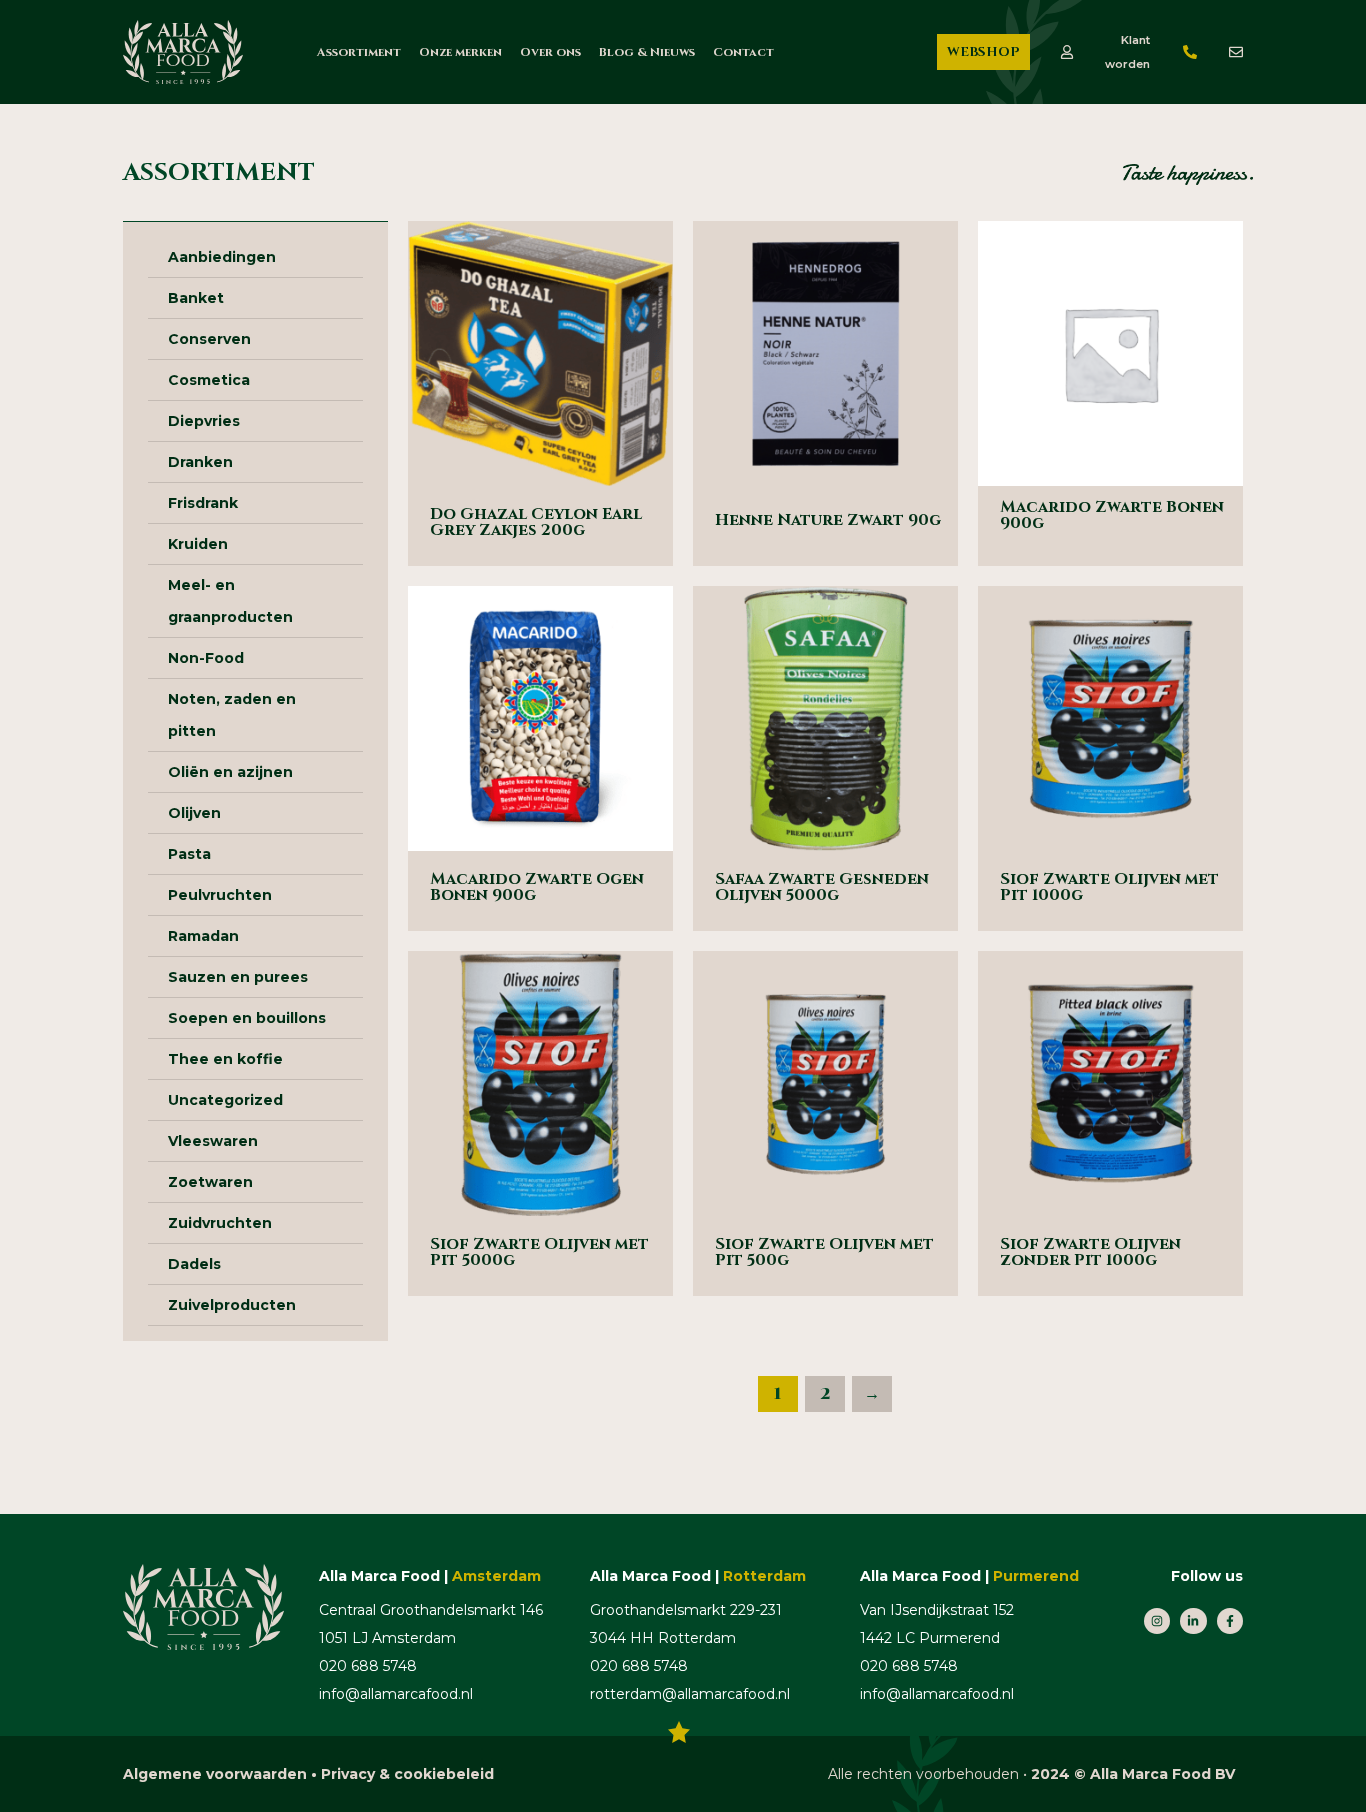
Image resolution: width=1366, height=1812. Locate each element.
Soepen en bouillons (247, 1018)
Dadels (194, 1264)
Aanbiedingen (222, 257)
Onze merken (460, 52)
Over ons (550, 52)
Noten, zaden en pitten (232, 715)
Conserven (209, 339)
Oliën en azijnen (230, 772)
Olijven (194, 813)
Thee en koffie (225, 1059)
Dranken (200, 462)
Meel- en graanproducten (230, 601)
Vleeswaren (213, 1141)
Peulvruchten (220, 895)
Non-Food (206, 658)
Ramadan (203, 936)
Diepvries (204, 421)
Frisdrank (203, 503)
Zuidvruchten (220, 1223)
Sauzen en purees (238, 977)
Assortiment (359, 52)
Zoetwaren (210, 1182)
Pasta (189, 854)
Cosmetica (209, 380)
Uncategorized (225, 1100)
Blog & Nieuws (647, 52)
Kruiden (198, 544)
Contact (743, 52)
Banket (196, 298)
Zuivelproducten (232, 1305)
